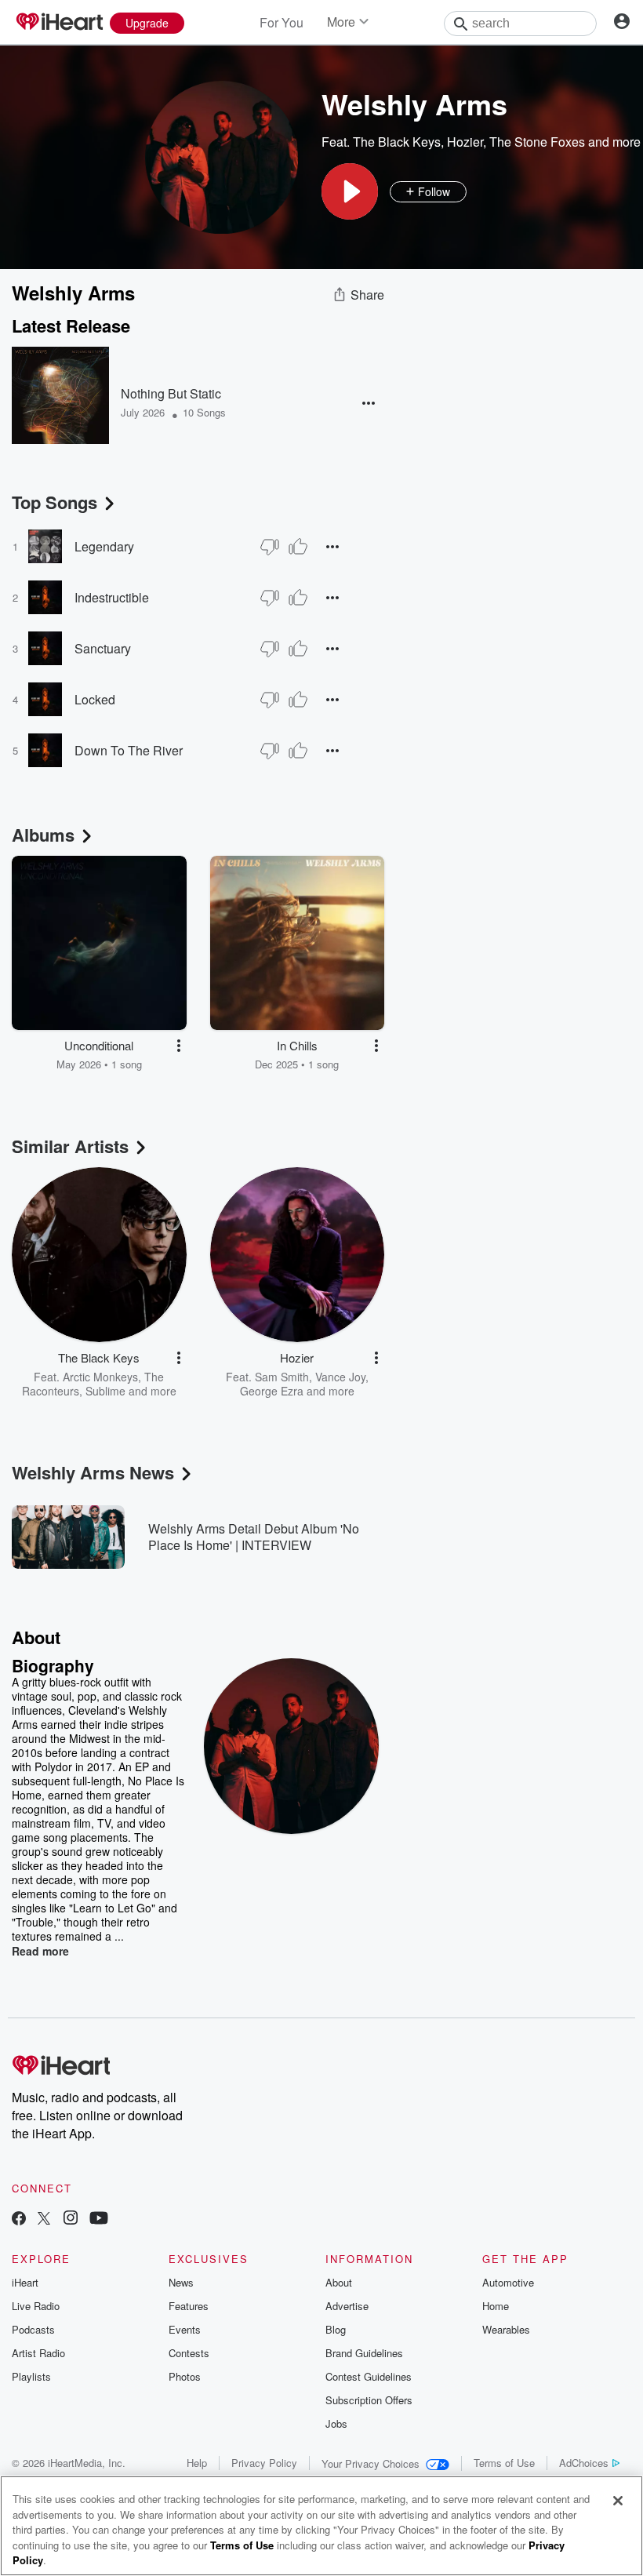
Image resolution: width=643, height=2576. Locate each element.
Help (197, 2463)
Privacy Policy (264, 2463)
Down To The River (129, 750)
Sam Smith (282, 1377)
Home (496, 2306)
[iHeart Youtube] (99, 2219)
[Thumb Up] (298, 547)
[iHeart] (59, 23)
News (181, 2282)
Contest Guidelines (369, 2376)
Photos (185, 2376)
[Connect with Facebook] (19, 2219)
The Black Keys (397, 142)
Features (189, 2306)
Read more (40, 1951)
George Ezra (272, 1391)
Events (185, 2329)
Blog (336, 2329)
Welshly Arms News (93, 1472)
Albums (43, 835)
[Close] (618, 2501)
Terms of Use (504, 2463)
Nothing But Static (171, 393)
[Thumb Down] (270, 547)
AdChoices (584, 2463)
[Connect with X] (44, 2219)
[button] (350, 191)
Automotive (508, 2282)
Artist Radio (38, 2353)
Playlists (31, 2376)
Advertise (347, 2306)
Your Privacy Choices (371, 2463)
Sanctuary (103, 648)
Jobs (336, 2423)
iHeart (25, 2282)
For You (282, 22)
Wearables (506, 2329)
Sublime (105, 1391)
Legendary (104, 546)
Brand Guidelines (364, 2353)
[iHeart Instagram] (71, 2219)
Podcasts (33, 2329)
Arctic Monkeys (100, 1377)
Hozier (465, 142)
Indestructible (112, 597)
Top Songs (54, 502)
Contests (189, 2353)
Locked (95, 699)
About (339, 2282)
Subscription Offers (369, 2400)
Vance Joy (340, 1377)
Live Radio (36, 2306)
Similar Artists (70, 1146)
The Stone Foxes (537, 142)
